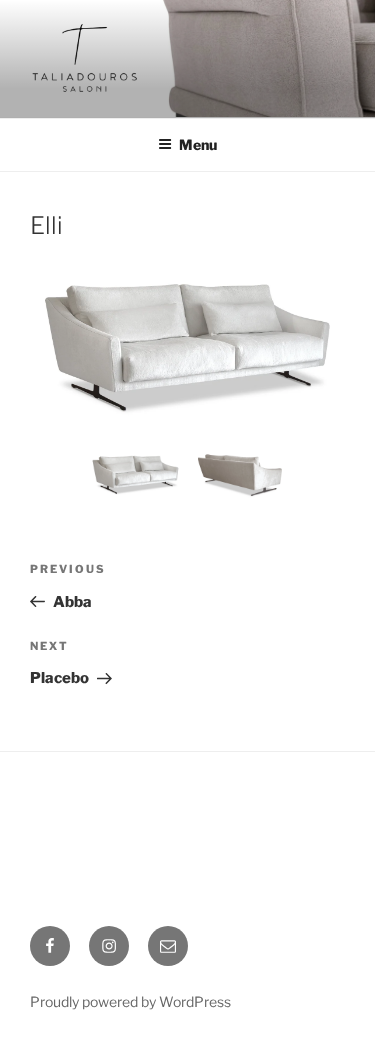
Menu (198, 144)
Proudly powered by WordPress (130, 1001)
